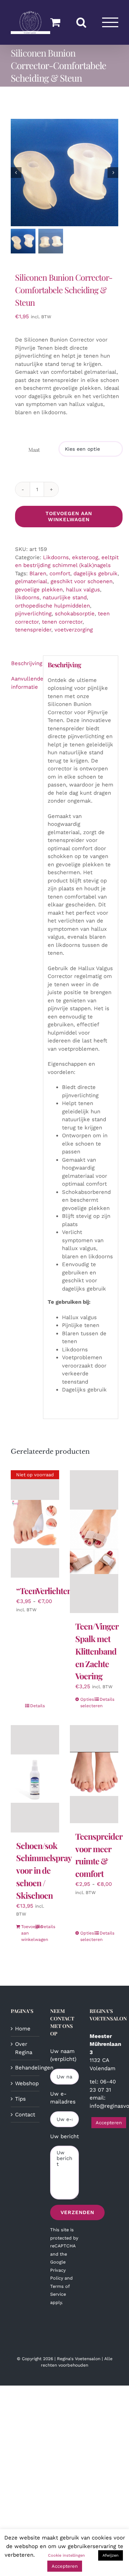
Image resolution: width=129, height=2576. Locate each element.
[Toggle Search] (81, 22)
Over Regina (24, 2048)
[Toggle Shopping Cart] (55, 22)
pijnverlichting (33, 614)
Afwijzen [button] (111, 2555)
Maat (34, 450)
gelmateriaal (31, 581)
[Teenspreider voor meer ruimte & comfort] (94, 1774)
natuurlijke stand (65, 597)
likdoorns (27, 597)
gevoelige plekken (39, 590)
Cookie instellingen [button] (66, 2555)
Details (37, 1706)
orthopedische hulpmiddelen (52, 606)
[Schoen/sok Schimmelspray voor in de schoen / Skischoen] (35, 1779)
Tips (20, 2099)
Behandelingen (25, 2068)
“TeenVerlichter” (45, 1591)
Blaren (38, 573)
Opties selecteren (87, 1703)
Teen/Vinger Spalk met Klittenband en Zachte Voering (97, 1651)
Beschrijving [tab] (25, 663)
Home (23, 2029)
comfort (60, 573)
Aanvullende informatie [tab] (25, 683)
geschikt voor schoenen (82, 581)
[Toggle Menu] (110, 22)
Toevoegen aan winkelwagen (69, 516)
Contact (25, 2115)
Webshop (25, 2083)
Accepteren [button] (109, 2123)
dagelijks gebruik (95, 573)
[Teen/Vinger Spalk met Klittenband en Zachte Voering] (94, 1542)
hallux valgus (83, 590)
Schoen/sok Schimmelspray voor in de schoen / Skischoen (44, 1870)
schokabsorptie (75, 614)
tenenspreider (33, 630)
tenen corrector (62, 622)
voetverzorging (74, 630)
